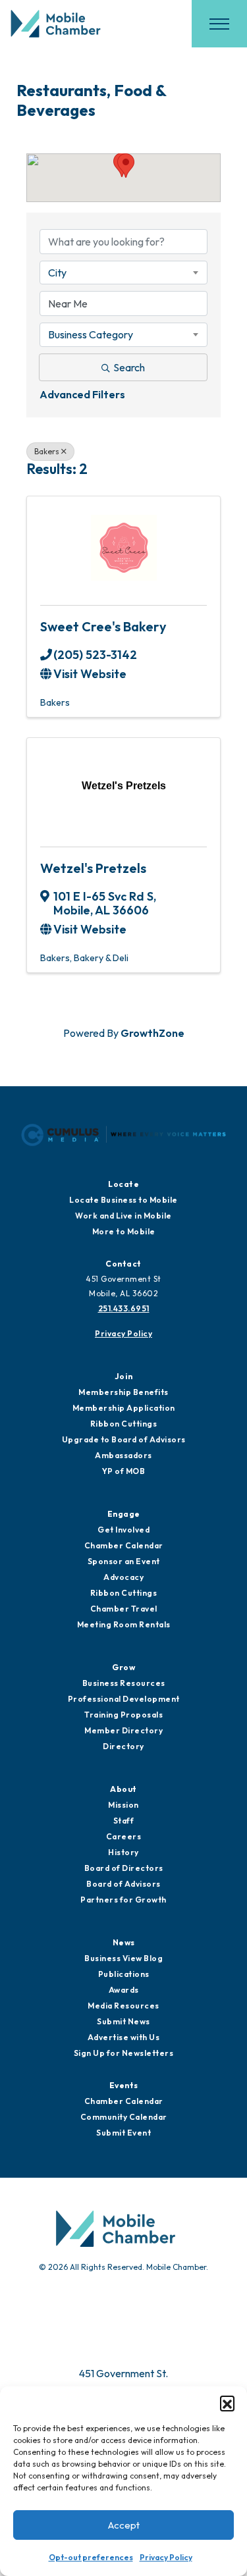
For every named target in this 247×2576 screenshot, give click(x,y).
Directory (123, 1746)
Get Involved (123, 1530)
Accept (124, 2525)
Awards (124, 1990)
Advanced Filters (82, 394)
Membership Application (124, 1408)
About (123, 1789)
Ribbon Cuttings (124, 1424)
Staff (124, 1821)
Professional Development (124, 1699)
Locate (123, 1184)
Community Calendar (124, 2117)
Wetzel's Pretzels (93, 868)
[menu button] (219, 24)
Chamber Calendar (124, 1545)
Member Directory (123, 1730)
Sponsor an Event (124, 1561)
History (123, 1852)
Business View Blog (123, 1958)
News (124, 1942)
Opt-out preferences (91, 2557)
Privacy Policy (166, 2557)
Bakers (47, 451)
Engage (124, 1514)
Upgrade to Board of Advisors (124, 1439)
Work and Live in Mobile (123, 1216)
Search (129, 367)
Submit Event (123, 2133)
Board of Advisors (123, 1884)
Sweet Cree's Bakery (103, 626)
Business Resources (124, 1683)
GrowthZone (152, 1033)
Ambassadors (123, 1455)
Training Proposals (123, 1715)
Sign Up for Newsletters (124, 2053)
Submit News (123, 2021)
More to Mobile (124, 1231)
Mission (123, 1805)
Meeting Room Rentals (124, 1624)
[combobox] (123, 273)
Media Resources (123, 2006)
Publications (124, 1974)
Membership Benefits (123, 1392)
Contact (123, 1264)
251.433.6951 (124, 1308)
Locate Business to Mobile (123, 1200)
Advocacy (123, 1577)
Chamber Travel (124, 1609)
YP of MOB (124, 1471)
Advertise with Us (124, 2037)
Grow (123, 1667)
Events (124, 2085)
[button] (227, 2403)
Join (124, 1376)
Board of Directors (124, 1868)
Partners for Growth (123, 1900)
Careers (124, 1836)
